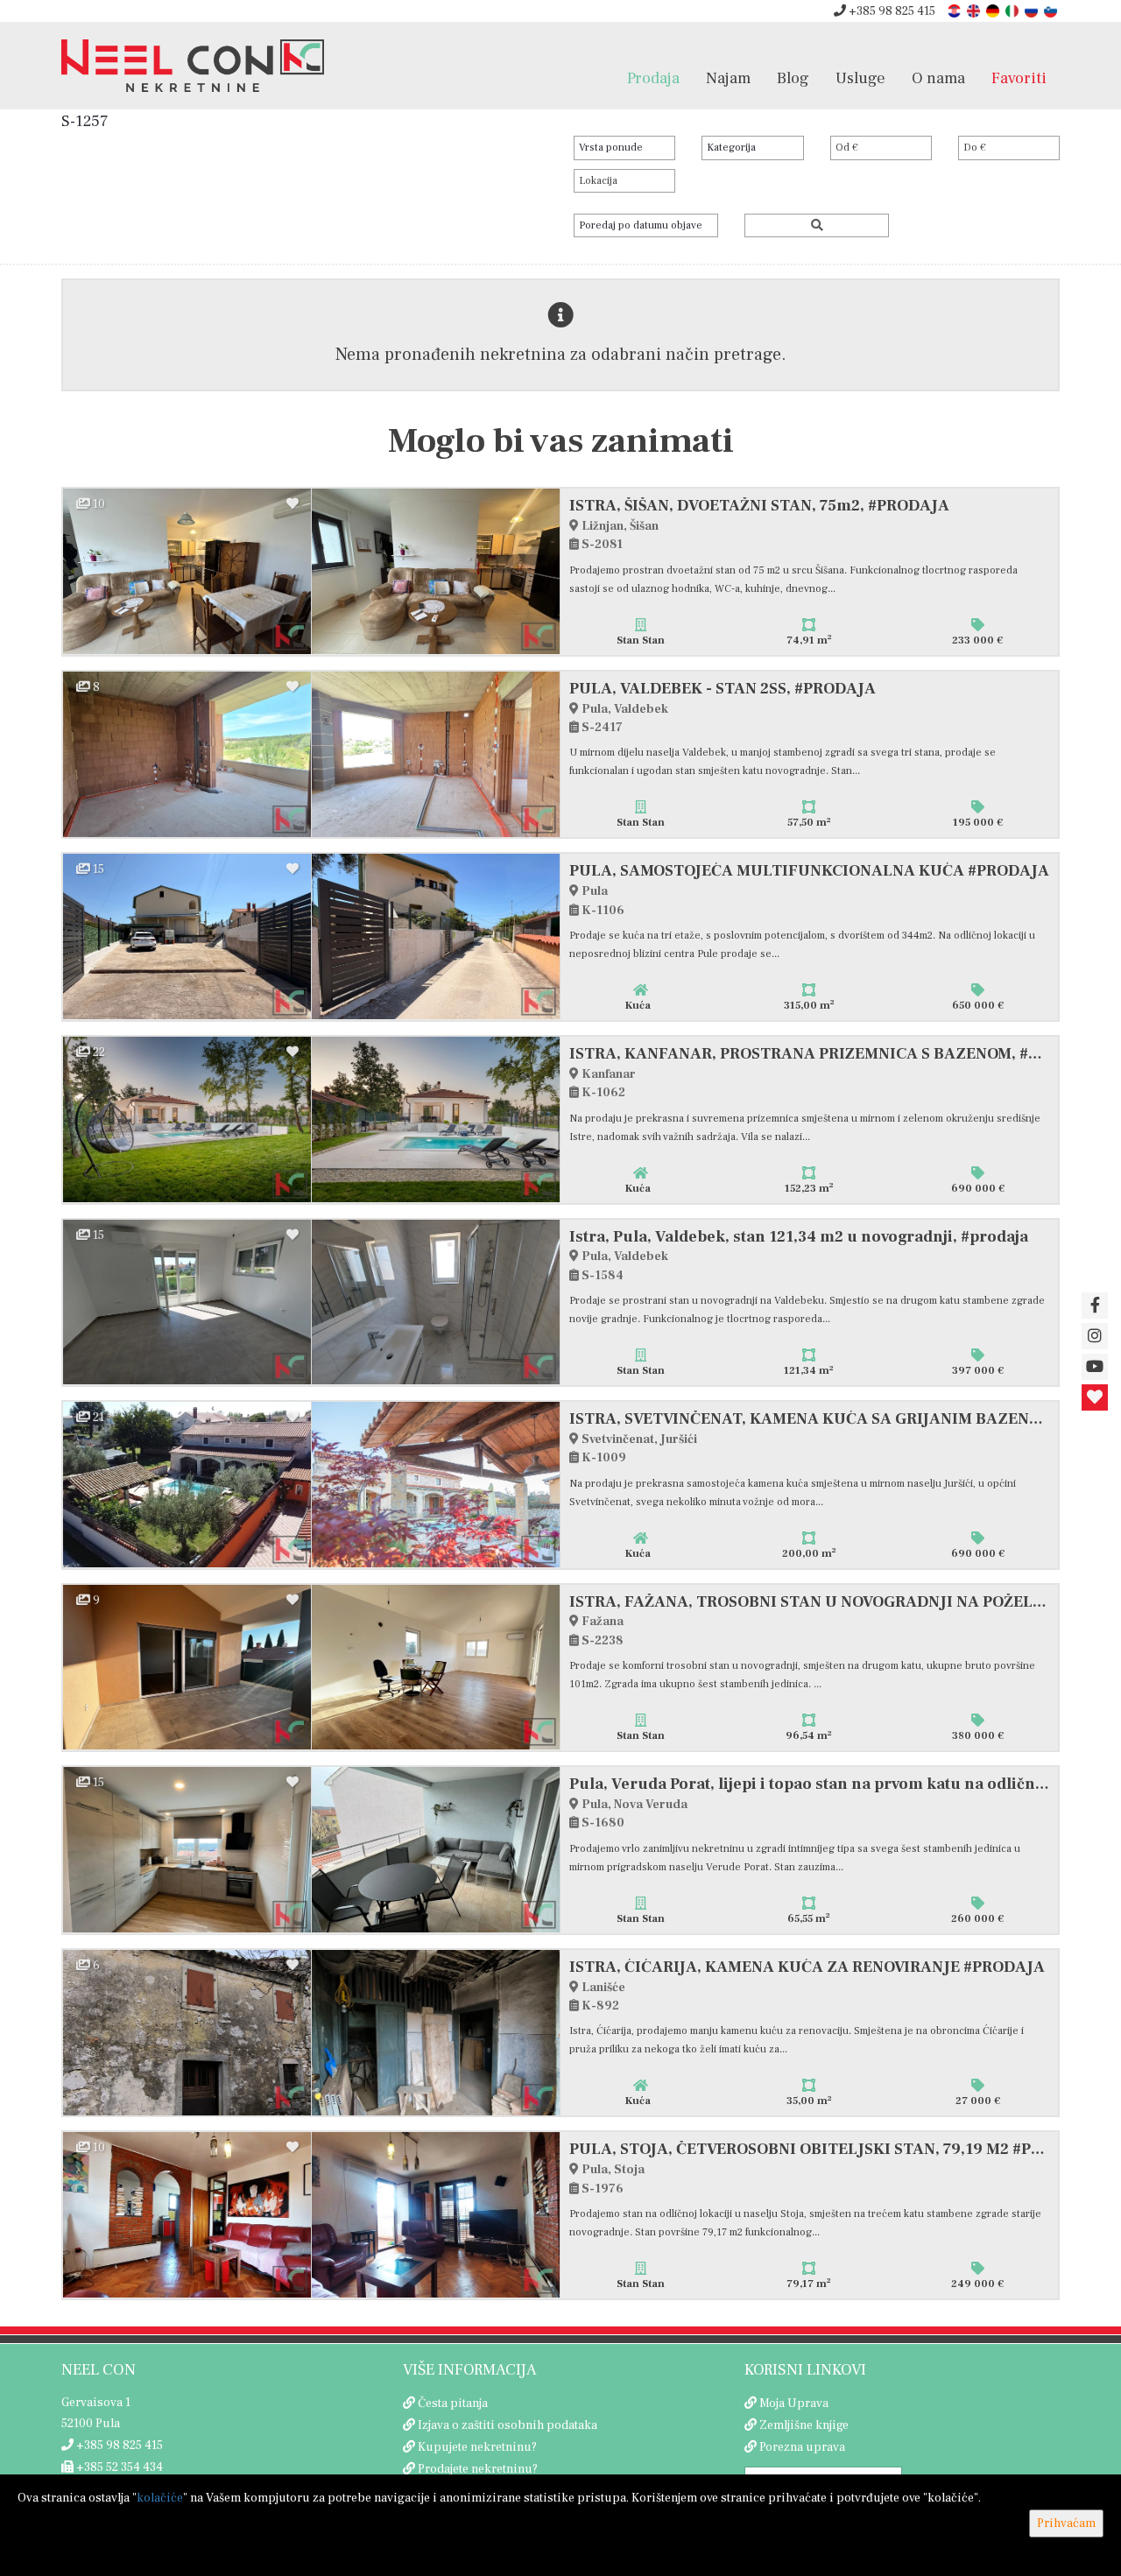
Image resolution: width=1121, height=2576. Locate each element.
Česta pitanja (453, 2404)
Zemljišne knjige (804, 2425)
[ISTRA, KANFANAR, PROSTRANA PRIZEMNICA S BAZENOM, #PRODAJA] (187, 1119)
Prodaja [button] (653, 78)
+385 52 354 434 (118, 2467)
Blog (793, 78)
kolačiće (160, 2498)
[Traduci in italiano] (1013, 10)
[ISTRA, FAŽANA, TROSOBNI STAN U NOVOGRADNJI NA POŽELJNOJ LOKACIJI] (187, 1668)
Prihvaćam (1066, 2523)
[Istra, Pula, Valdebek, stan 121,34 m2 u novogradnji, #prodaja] (187, 1302)
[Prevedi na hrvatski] (955, 10)
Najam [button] (728, 78)
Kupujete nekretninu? (477, 2447)
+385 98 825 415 (891, 11)
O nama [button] (938, 78)
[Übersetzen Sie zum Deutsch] (994, 10)
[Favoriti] (1095, 1397)
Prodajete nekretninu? (478, 2469)
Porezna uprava (802, 2447)
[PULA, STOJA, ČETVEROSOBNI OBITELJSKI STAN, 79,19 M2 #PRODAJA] (187, 2215)
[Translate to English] (975, 10)
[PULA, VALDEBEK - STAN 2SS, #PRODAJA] (187, 754)
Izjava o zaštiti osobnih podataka (508, 2425)
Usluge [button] (860, 78)
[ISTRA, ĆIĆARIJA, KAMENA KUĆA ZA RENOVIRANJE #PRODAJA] (187, 2033)
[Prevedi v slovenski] (1052, 10)
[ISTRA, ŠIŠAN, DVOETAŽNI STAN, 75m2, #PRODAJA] (187, 571)
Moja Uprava (794, 2404)
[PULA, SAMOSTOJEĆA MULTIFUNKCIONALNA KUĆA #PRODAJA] (187, 936)
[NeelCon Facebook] (1095, 1306)
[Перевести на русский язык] (1033, 10)
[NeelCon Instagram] (1095, 1336)
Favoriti (1019, 78)
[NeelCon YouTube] (1095, 1367)
